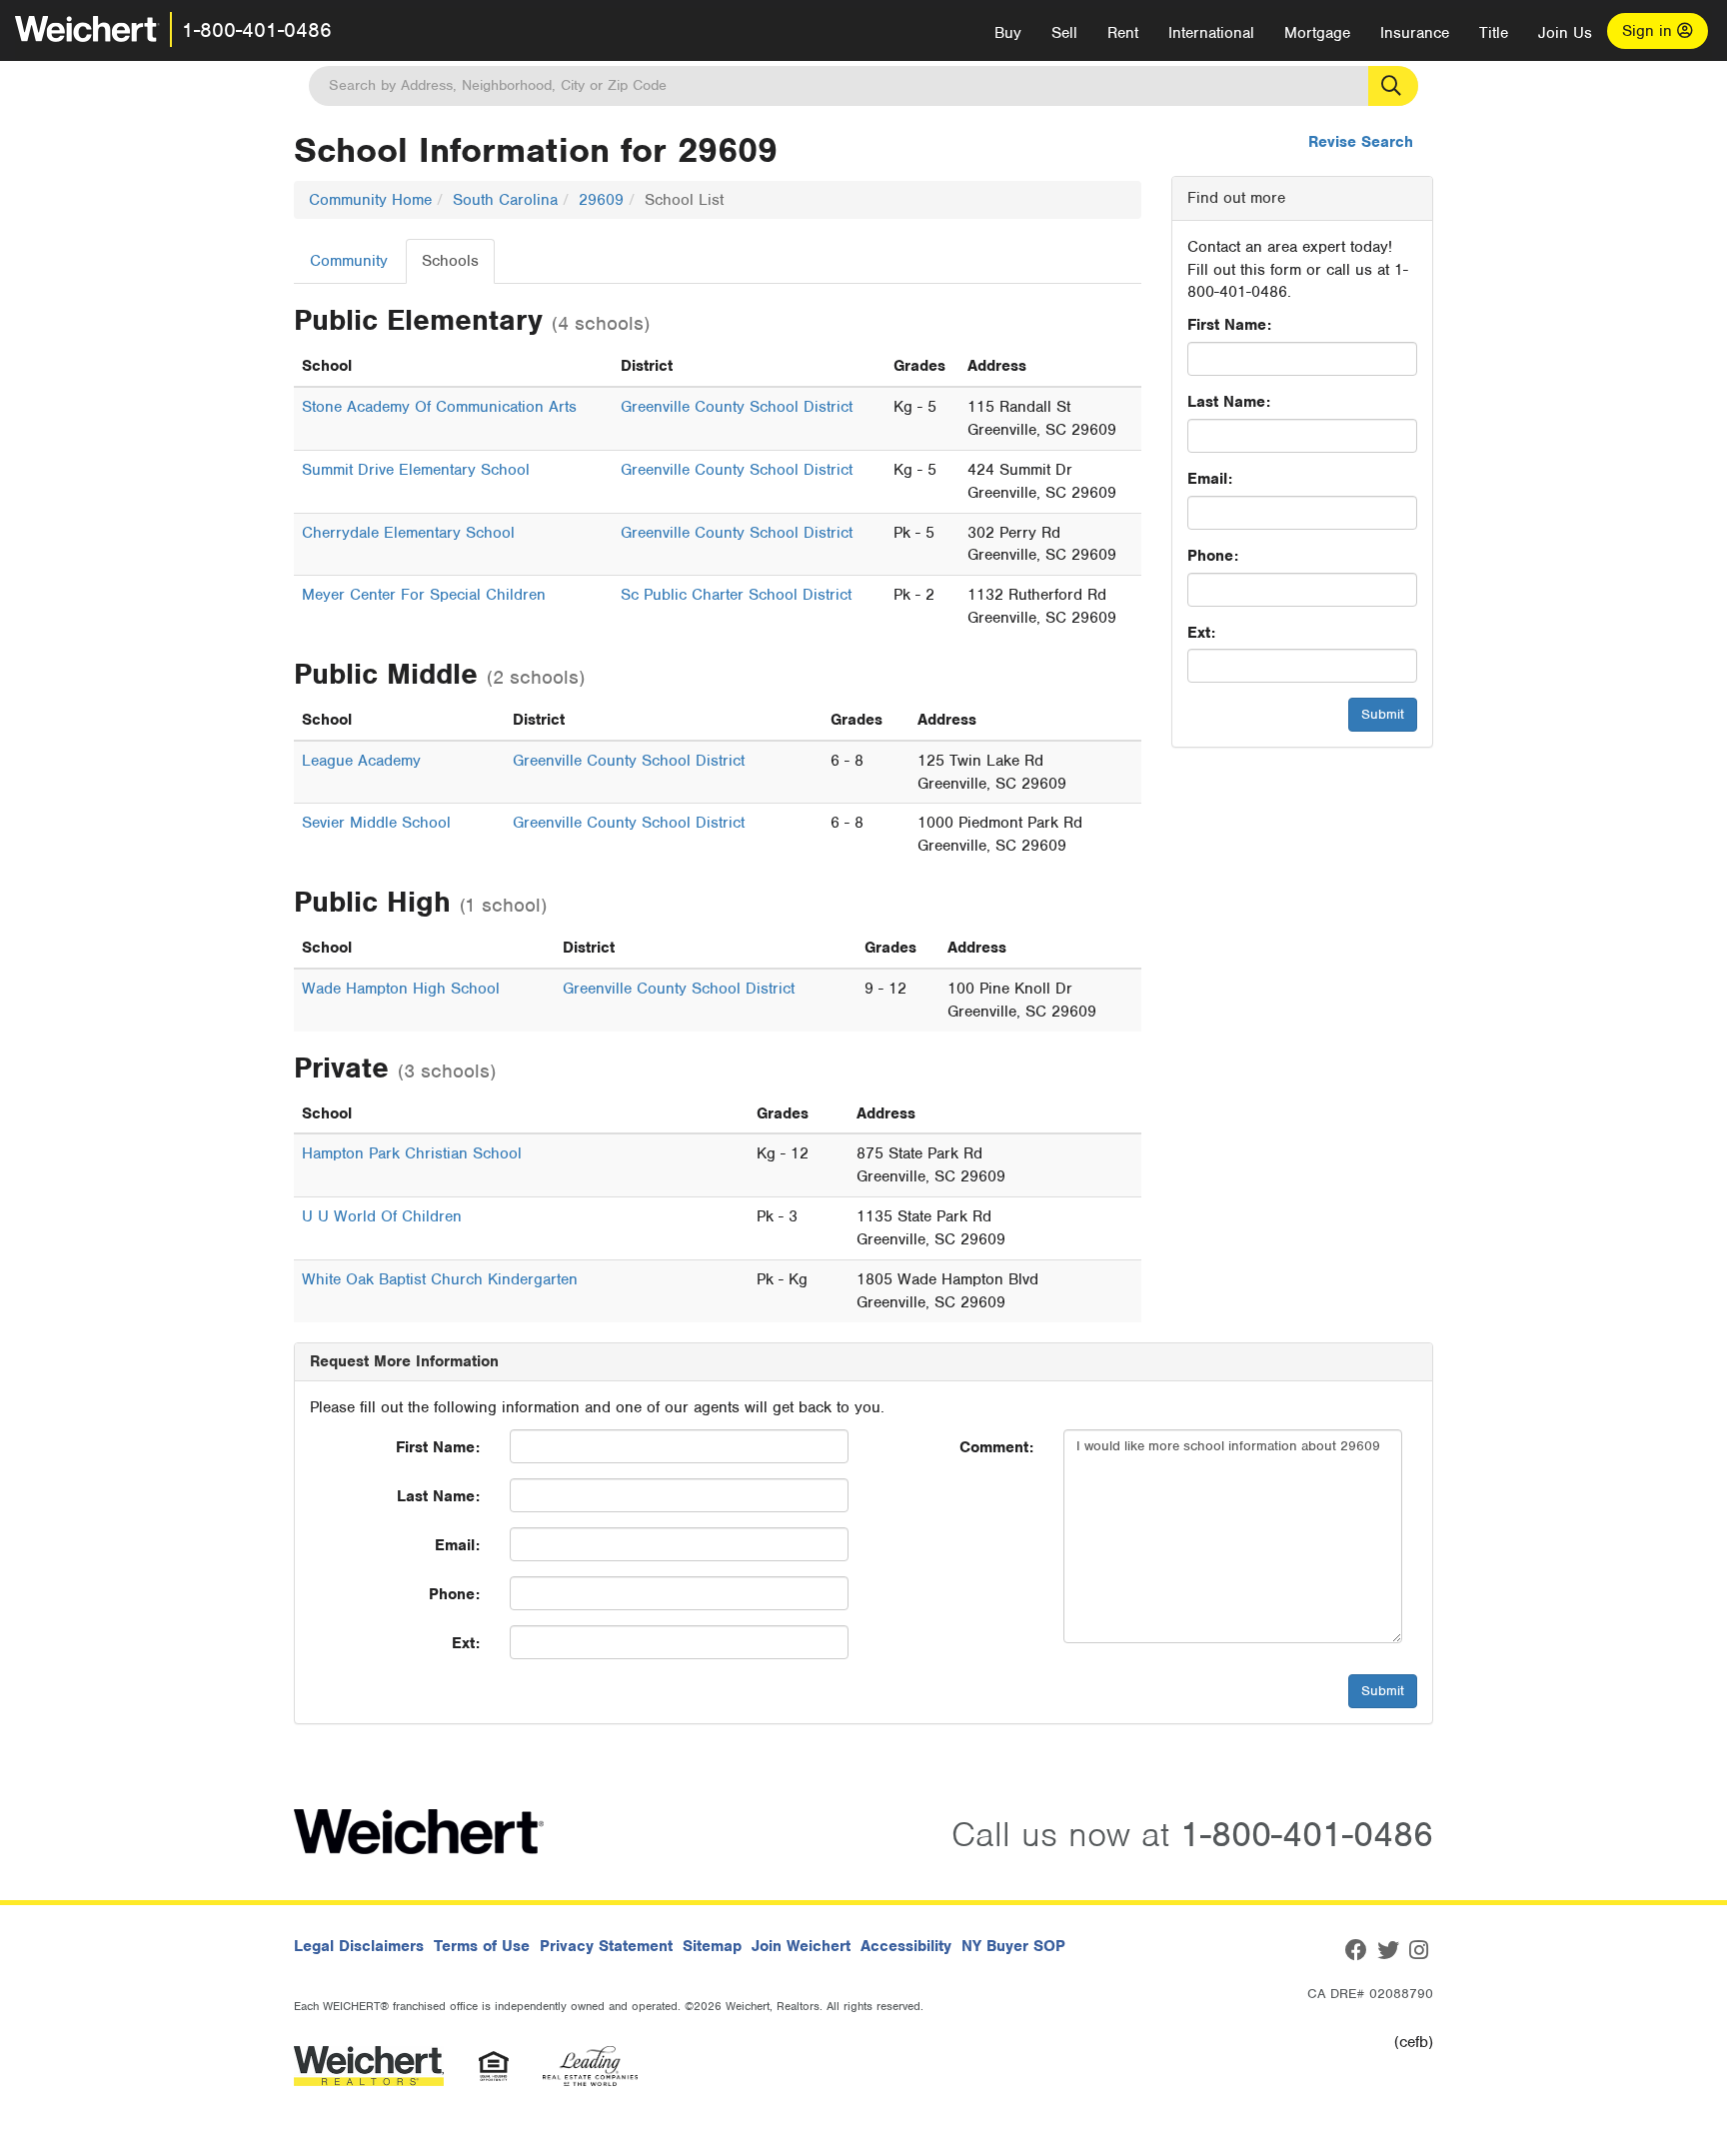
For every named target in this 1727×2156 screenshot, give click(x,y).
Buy (1008, 33)
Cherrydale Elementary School (408, 533)
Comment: (996, 1447)
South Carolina (505, 200)
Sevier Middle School (376, 823)
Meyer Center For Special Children (424, 595)
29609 (601, 200)
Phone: (1213, 556)
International (1211, 33)
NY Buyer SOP (1013, 1946)
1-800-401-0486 (257, 30)
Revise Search (1361, 142)
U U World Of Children (382, 1216)
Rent (1123, 33)
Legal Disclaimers (359, 1946)
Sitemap (712, 1946)
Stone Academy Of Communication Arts (439, 407)
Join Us (1565, 33)
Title (1494, 33)
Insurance (1415, 33)
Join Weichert (801, 1946)
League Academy (361, 761)
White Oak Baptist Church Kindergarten (440, 1279)
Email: (1210, 479)
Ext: (1201, 633)
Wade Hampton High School (401, 989)
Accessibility (906, 1946)
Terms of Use (482, 1946)
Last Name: (1229, 402)
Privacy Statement (606, 1946)
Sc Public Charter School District (736, 595)
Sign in (1650, 31)
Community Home (370, 200)
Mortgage (1317, 33)
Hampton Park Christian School (412, 1153)
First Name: (1229, 325)
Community (349, 261)
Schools (450, 261)
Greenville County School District (737, 407)
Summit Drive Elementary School (416, 470)
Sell (1064, 33)
